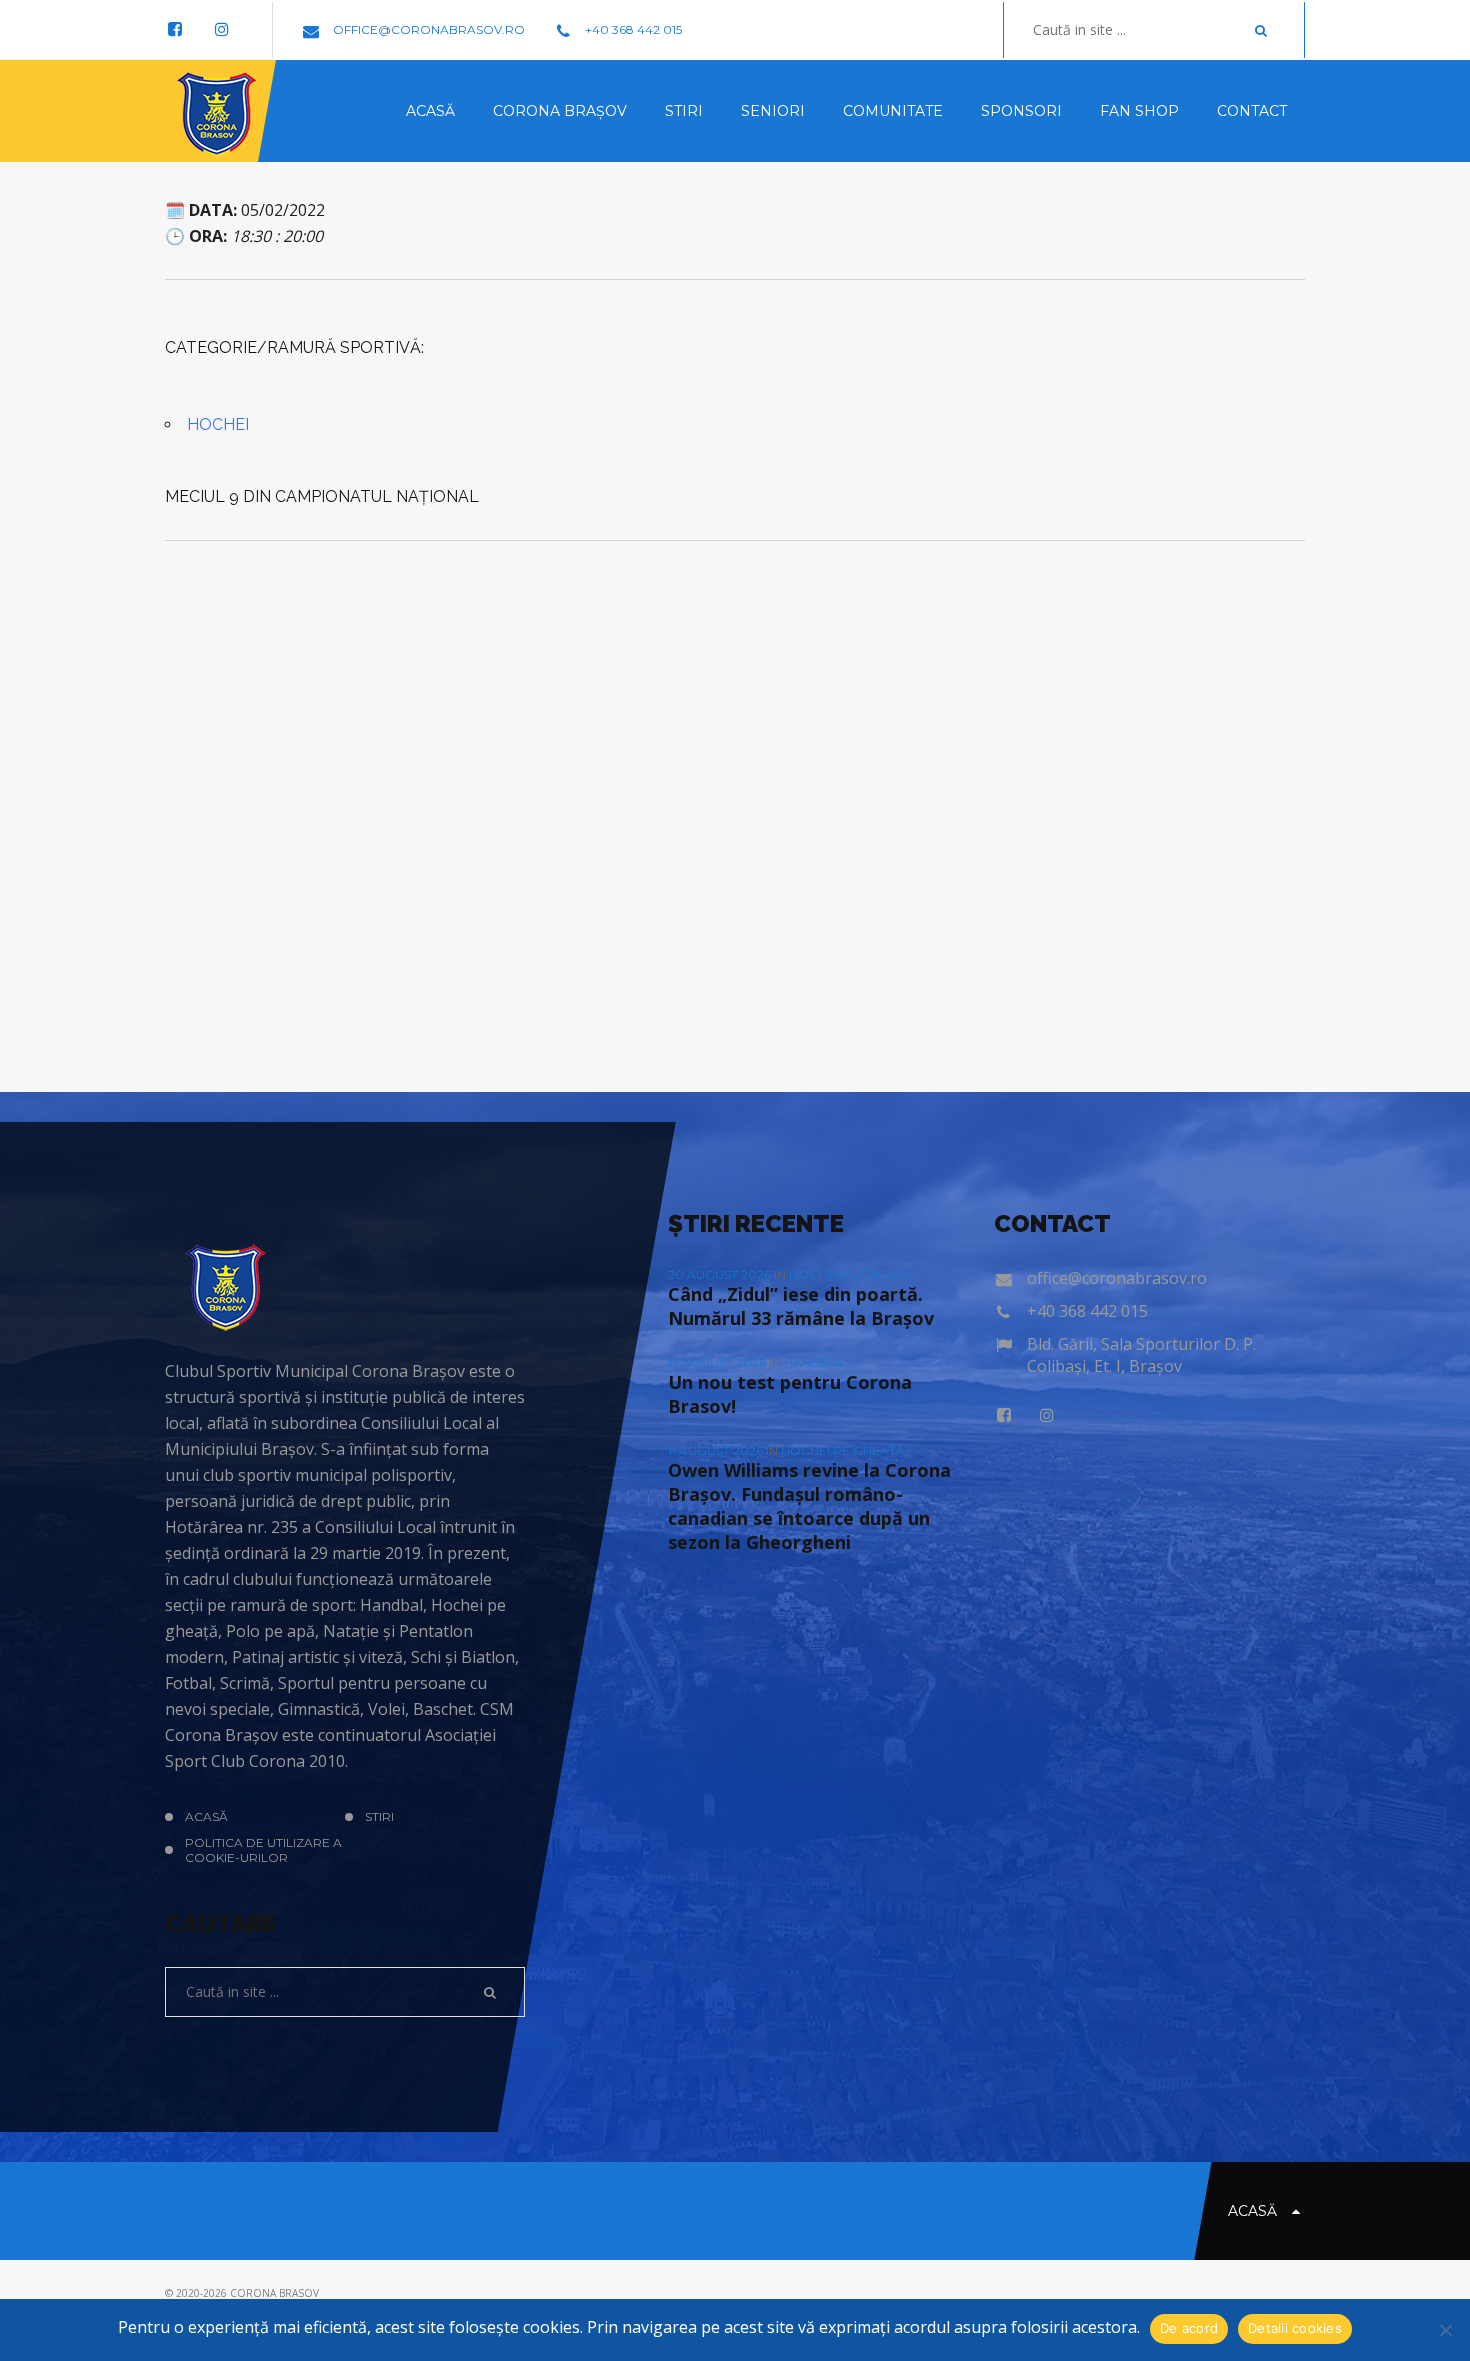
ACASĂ (206, 1816)
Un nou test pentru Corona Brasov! (790, 1394)
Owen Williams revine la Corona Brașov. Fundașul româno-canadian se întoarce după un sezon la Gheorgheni (809, 1506)
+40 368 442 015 (632, 29)
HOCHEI (218, 424)
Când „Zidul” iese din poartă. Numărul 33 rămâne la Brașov (801, 1306)
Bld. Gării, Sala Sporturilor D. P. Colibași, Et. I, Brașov (1141, 1355)
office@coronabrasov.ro (427, 29)
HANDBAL (815, 1362)
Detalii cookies (1295, 2328)
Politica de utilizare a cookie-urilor (263, 1850)
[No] (1445, 2330)
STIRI (379, 1816)
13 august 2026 (718, 1362)
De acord (1189, 2328)
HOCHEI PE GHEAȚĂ (851, 1274)
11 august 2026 (717, 1450)
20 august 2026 (721, 1274)
